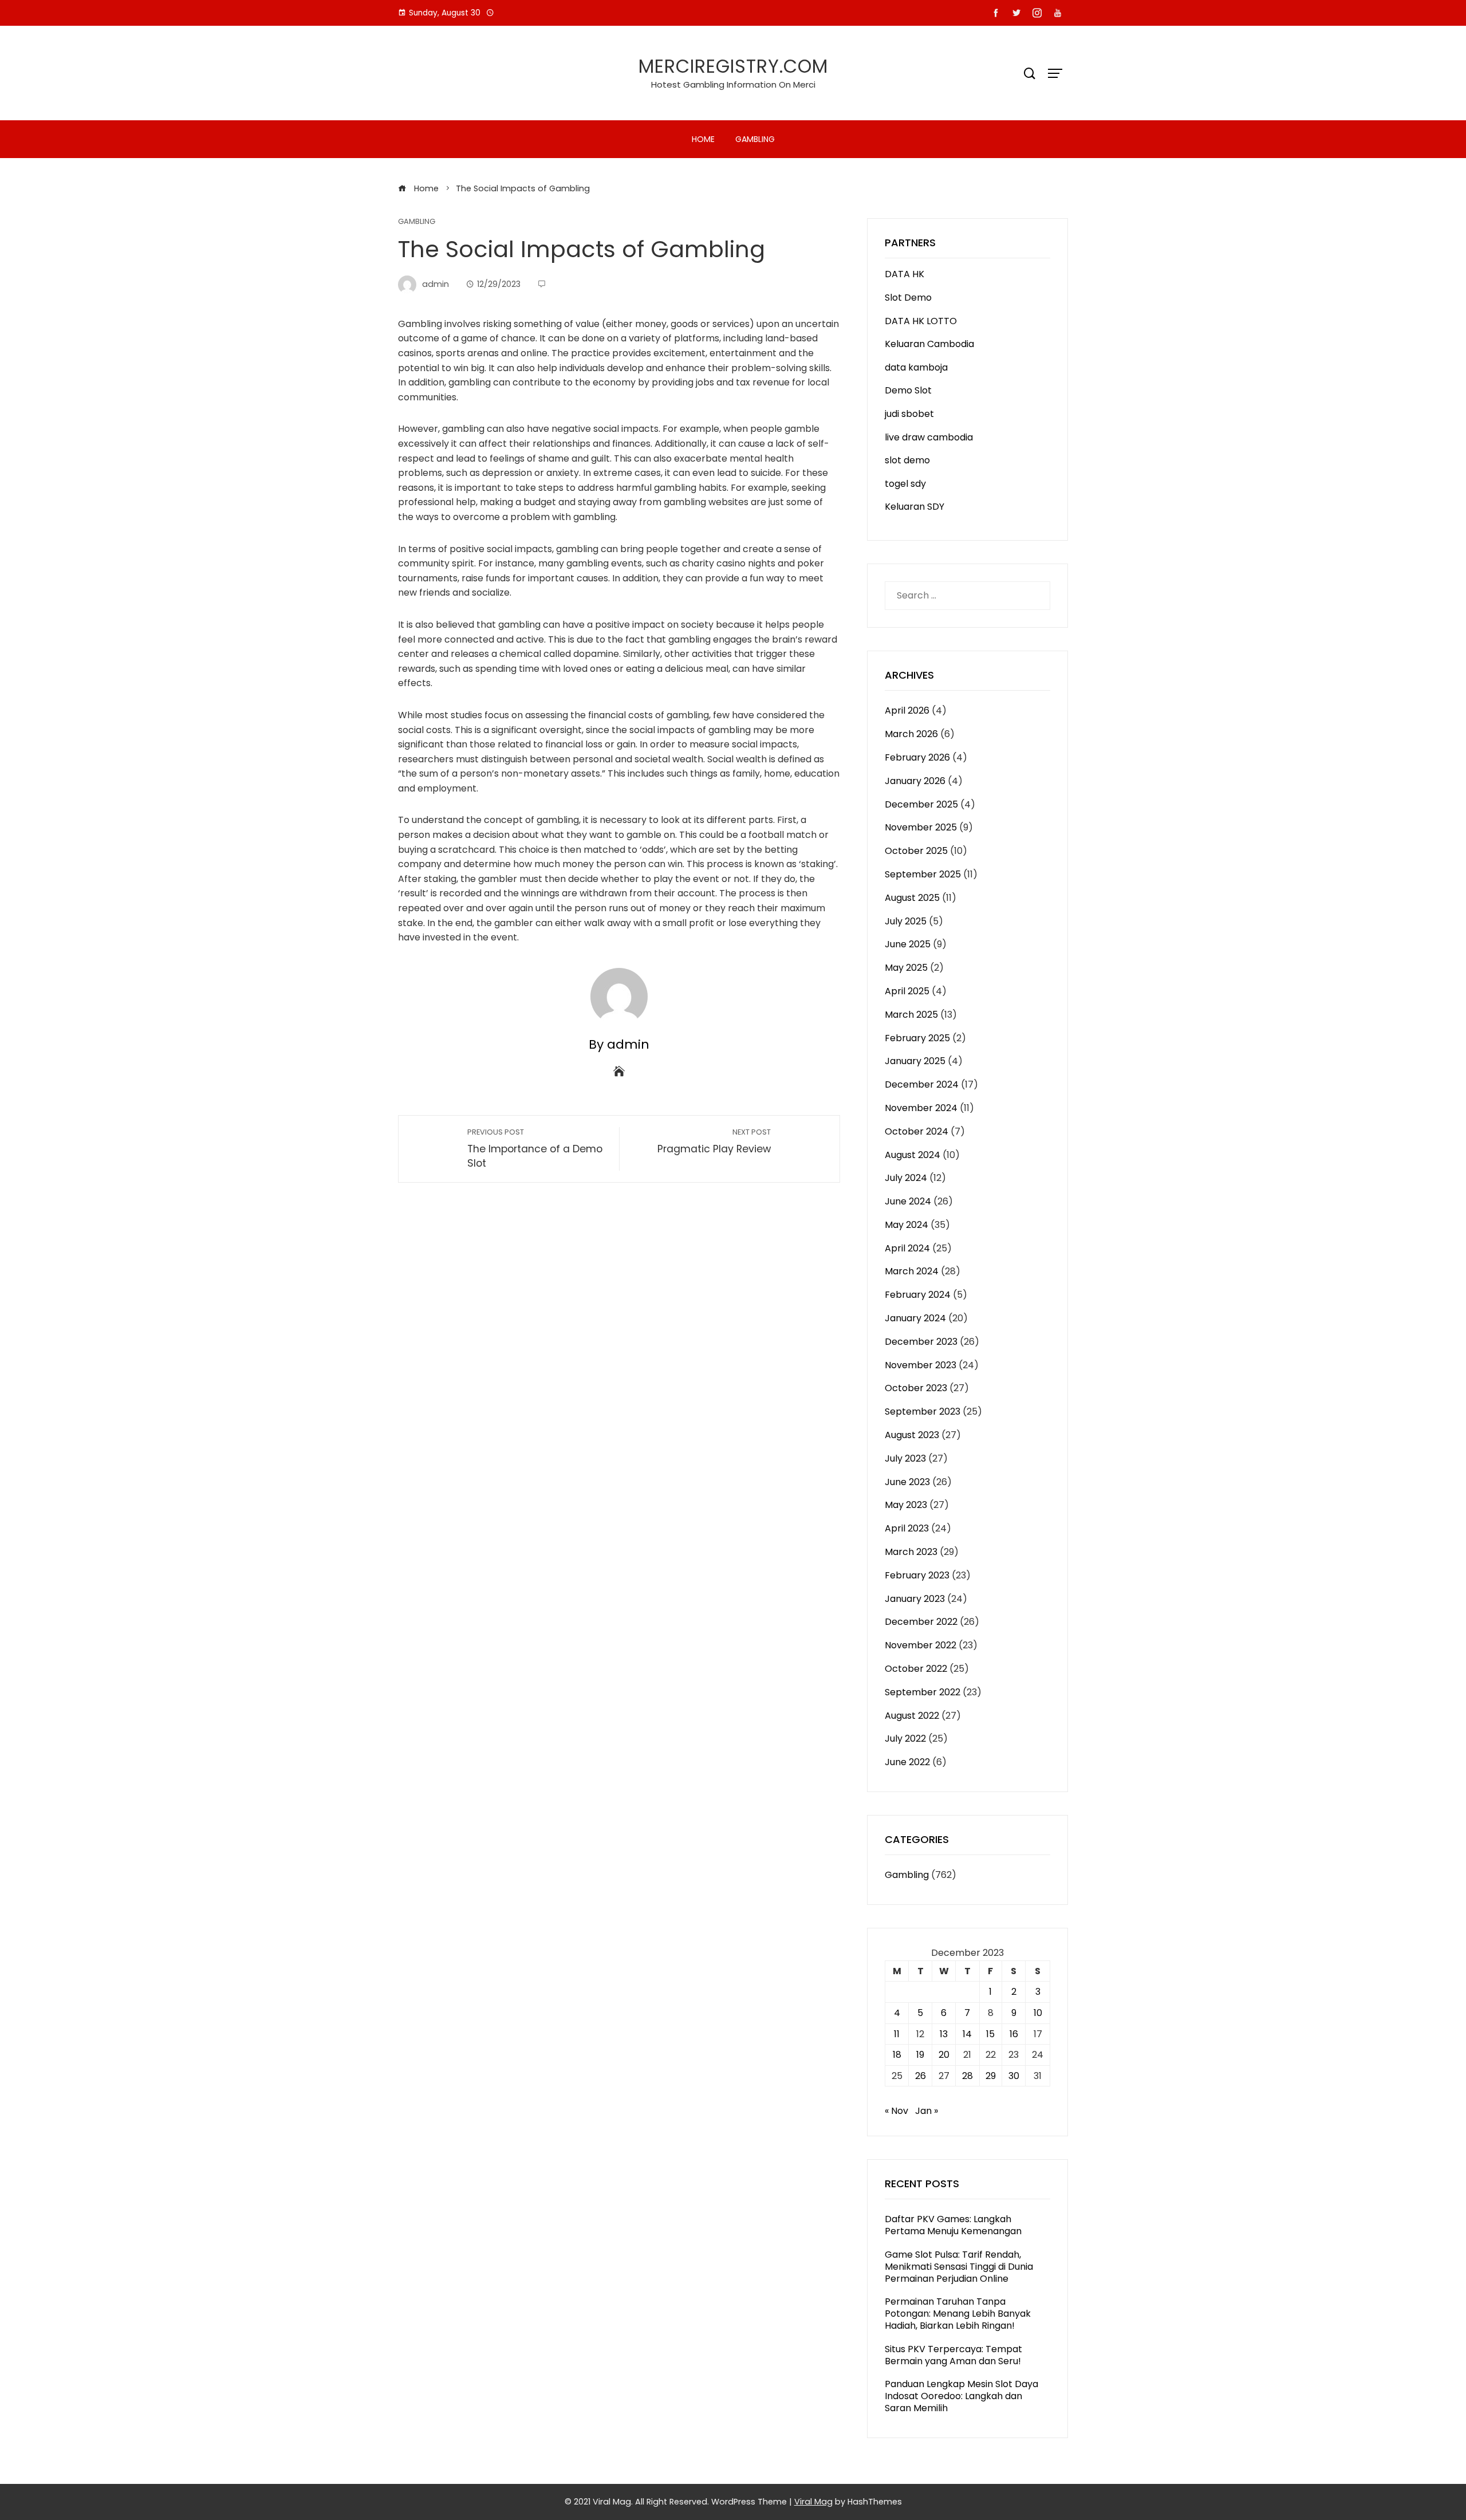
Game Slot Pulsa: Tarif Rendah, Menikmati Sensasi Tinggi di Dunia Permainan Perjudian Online (959, 2267)
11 (897, 2034)
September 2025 (923, 874)
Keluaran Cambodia (929, 344)
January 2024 (915, 1318)
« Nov (896, 2111)
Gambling (755, 139)
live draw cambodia (929, 437)
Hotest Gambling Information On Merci (733, 84)
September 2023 (923, 1411)
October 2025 (916, 851)
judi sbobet (909, 414)
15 (990, 2034)
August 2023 (912, 1435)
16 (1014, 2034)
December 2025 (921, 804)
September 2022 (923, 1692)
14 (967, 2034)
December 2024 (922, 1084)
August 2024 (913, 1155)
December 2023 (921, 1342)
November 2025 (921, 827)
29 (991, 2076)
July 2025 (906, 921)
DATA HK (905, 274)
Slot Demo (908, 298)
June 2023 (907, 1482)
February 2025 (917, 1038)
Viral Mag (813, 2502)
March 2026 (911, 734)
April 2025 (907, 991)
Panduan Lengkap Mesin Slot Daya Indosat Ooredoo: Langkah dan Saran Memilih (961, 2396)
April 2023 (907, 1528)
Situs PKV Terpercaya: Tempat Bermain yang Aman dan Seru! (953, 2355)
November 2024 (921, 1108)
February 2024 (918, 1295)
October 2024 (917, 1131)
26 (921, 2076)
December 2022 (921, 1622)
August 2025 (912, 898)
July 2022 (905, 1739)
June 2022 (907, 1762)
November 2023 (921, 1365)
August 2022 (912, 1716)
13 (944, 2034)
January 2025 (915, 1061)
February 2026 (917, 757)
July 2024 (906, 1178)
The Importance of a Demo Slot (535, 1149)
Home (703, 139)
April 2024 (907, 1248)
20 (944, 2055)
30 (1014, 2076)
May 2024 (907, 1225)
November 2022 (921, 1645)
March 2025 (911, 1015)
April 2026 (907, 710)
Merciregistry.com (733, 66)
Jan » (927, 2111)
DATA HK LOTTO (921, 321)
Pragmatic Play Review (714, 1141)
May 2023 (906, 1505)
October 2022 (916, 1669)
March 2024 (912, 1271)
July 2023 (905, 1458)
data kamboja (916, 367)
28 (968, 2076)
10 (1038, 2013)
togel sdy (905, 484)
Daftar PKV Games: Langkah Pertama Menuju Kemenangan (953, 2225)
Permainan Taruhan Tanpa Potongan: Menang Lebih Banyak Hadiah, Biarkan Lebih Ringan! (958, 2314)
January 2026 (915, 781)
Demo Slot (908, 390)
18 (897, 2055)
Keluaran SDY (915, 507)
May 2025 (906, 968)
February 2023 (917, 1575)
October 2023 (916, 1388)
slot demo (907, 460)
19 (920, 2055)
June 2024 (908, 1201)
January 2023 (915, 1599)
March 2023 (911, 1552)
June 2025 (908, 944)
